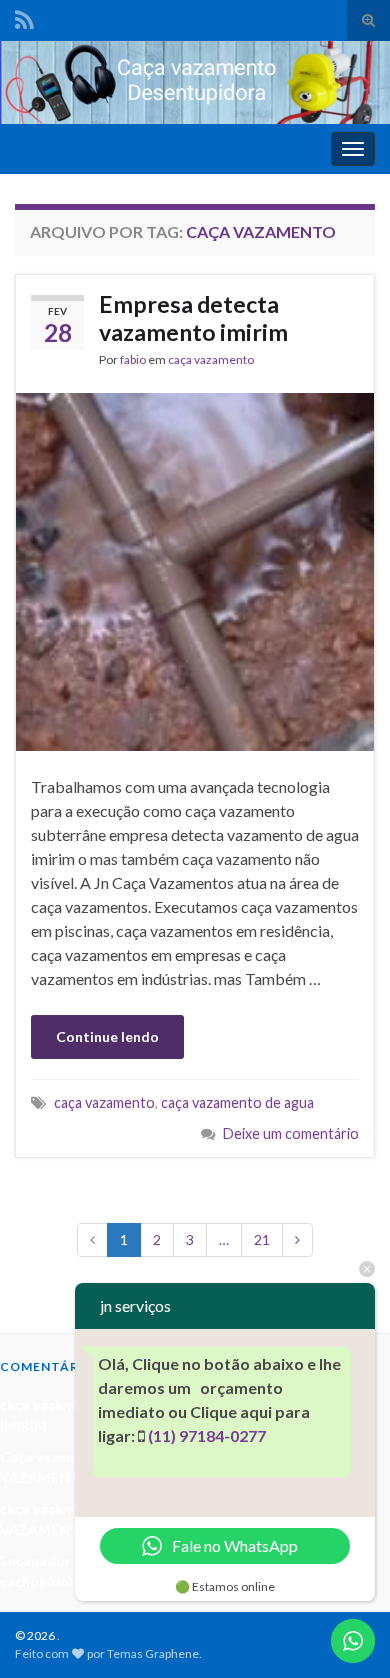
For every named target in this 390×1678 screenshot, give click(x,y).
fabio (133, 359)
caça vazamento (211, 359)
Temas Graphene (153, 1653)
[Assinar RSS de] (24, 16)
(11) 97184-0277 (207, 1435)
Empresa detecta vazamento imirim (193, 318)
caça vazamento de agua (237, 1102)
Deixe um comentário (291, 1133)
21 (262, 1239)
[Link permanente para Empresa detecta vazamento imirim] (195, 569)
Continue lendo (107, 1036)
